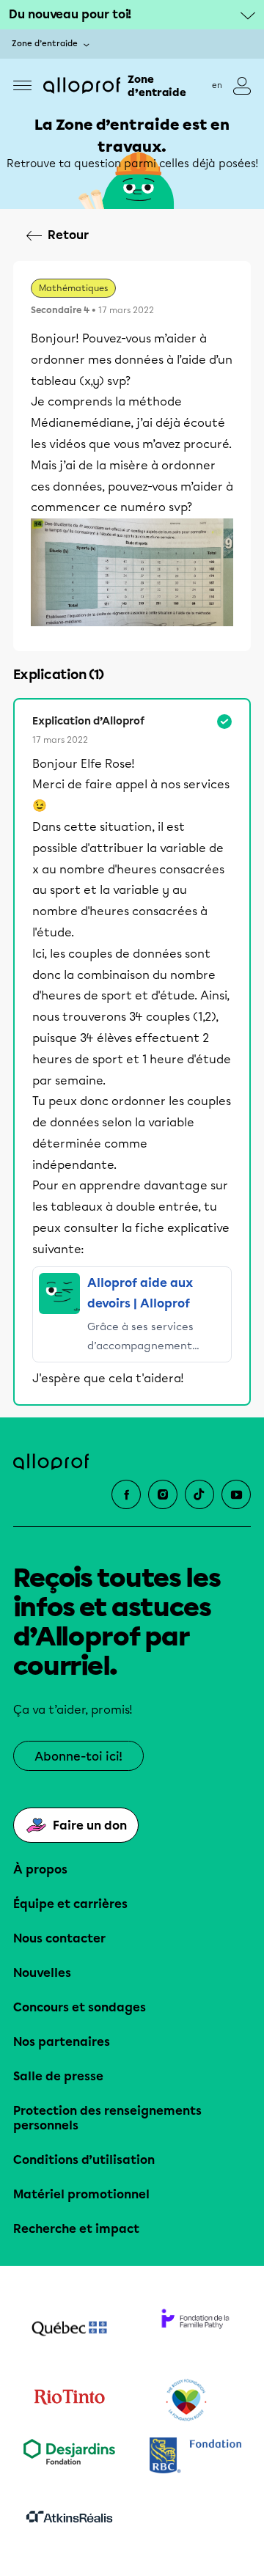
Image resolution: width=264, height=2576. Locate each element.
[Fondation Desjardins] (69, 2457)
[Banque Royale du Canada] (195, 2457)
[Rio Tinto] (69, 2401)
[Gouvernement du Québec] (69, 2330)
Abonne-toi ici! (78, 1757)
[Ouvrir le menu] (22, 85)
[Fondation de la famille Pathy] (195, 2330)
